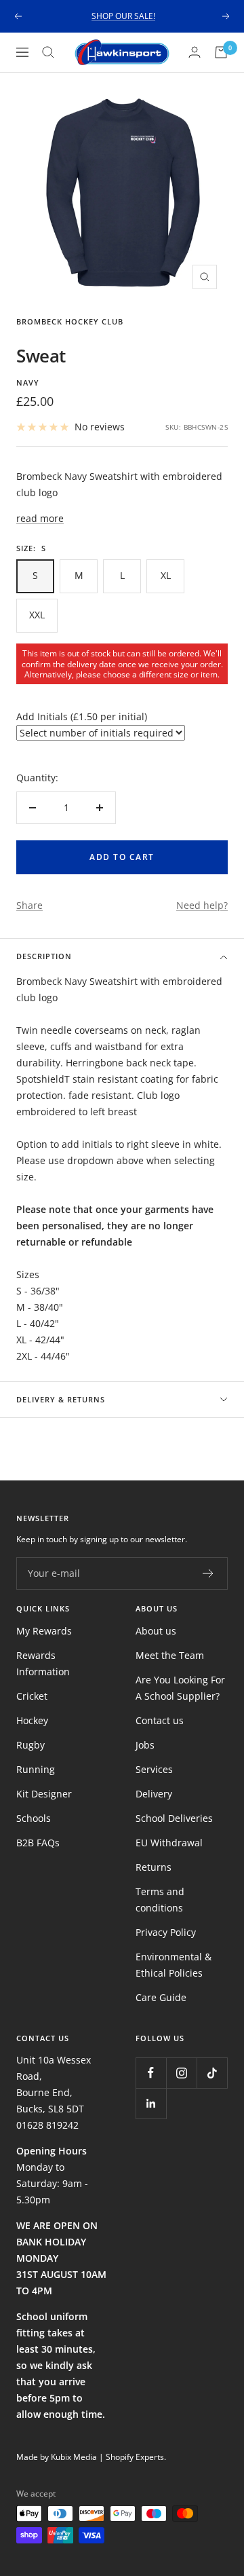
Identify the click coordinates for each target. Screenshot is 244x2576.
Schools (34, 1818)
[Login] (195, 52)
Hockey (32, 1720)
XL (166, 575)
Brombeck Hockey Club (70, 321)
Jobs (145, 1745)
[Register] (208, 1573)
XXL (37, 615)
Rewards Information (43, 1663)
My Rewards (44, 1631)
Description (44, 956)
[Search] (48, 52)
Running (36, 1769)
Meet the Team (170, 1655)
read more (40, 518)
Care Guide (161, 1997)
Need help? (202, 905)
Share (29, 905)
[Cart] (221, 52)
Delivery (154, 1794)
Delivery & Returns (61, 1399)
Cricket (32, 1696)
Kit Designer (44, 1794)
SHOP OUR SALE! (123, 16)
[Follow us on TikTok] (212, 2073)
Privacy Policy (166, 1932)
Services (154, 1769)
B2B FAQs (38, 1843)
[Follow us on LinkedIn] (151, 2103)
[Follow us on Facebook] (151, 2073)
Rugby (30, 1745)
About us (156, 1631)
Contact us (160, 1720)
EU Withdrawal (169, 1843)
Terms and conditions (160, 1900)
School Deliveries (174, 1818)
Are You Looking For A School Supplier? (180, 1688)
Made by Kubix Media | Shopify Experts (90, 2457)
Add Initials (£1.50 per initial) (82, 716)
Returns (154, 1867)
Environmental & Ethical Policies (174, 1965)
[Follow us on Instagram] (181, 2073)
